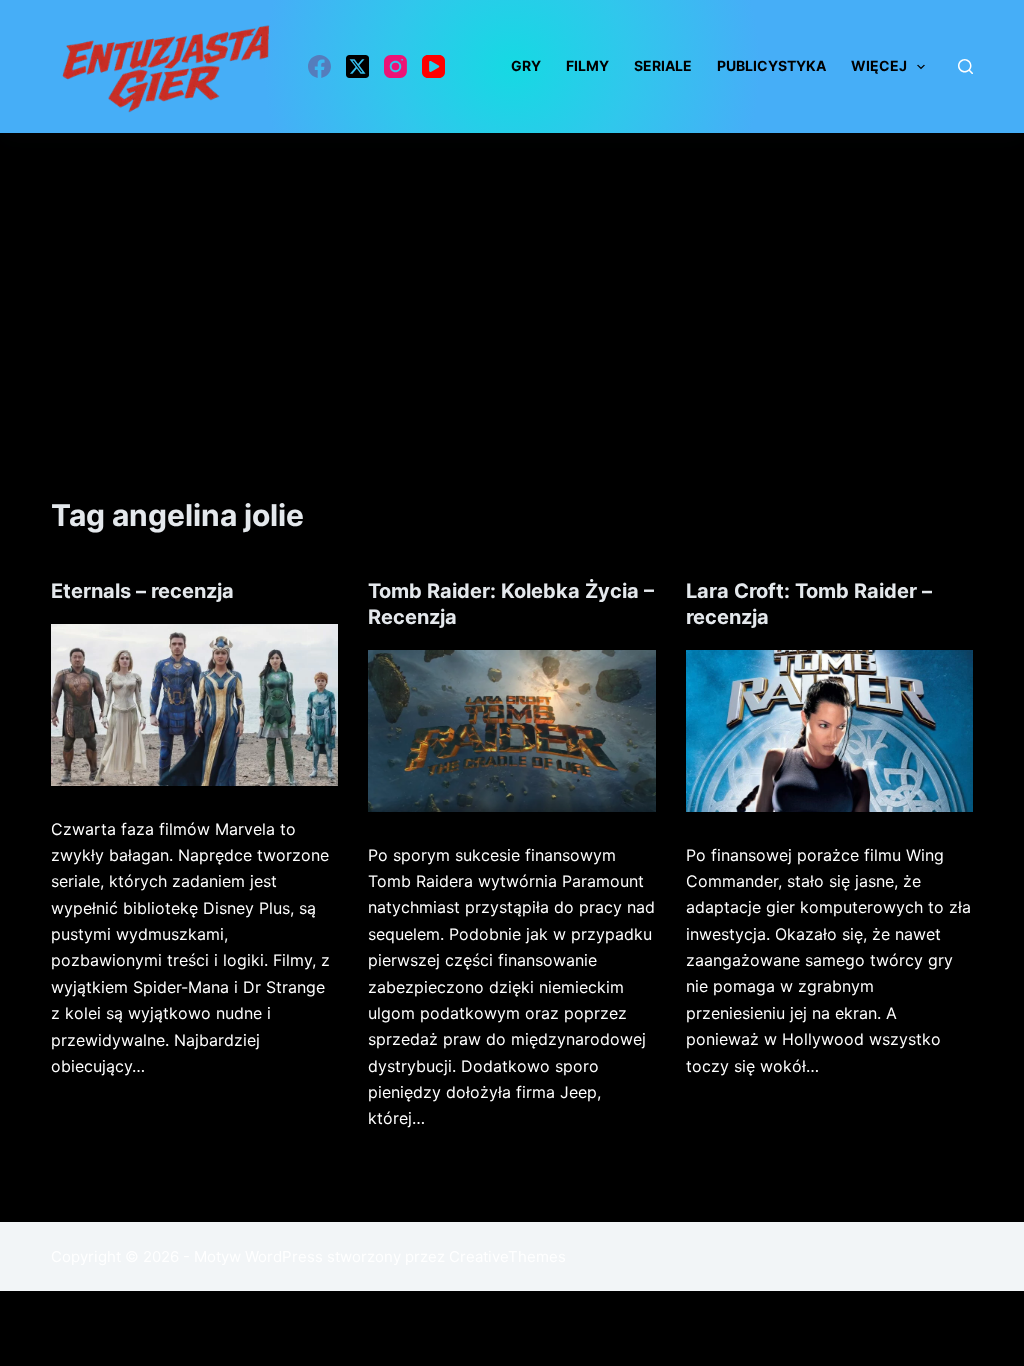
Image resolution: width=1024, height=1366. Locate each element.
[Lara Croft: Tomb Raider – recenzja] (829, 731)
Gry (526, 65)
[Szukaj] (965, 66)
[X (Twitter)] (357, 66)
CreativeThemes (507, 1256)
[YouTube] (433, 66)
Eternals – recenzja (142, 591)
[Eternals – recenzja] (194, 705)
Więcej (879, 65)
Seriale (663, 65)
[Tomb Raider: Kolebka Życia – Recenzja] (511, 731)
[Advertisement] (512, 283)
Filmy (587, 65)
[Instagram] (395, 66)
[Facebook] (319, 66)
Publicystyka (771, 65)
